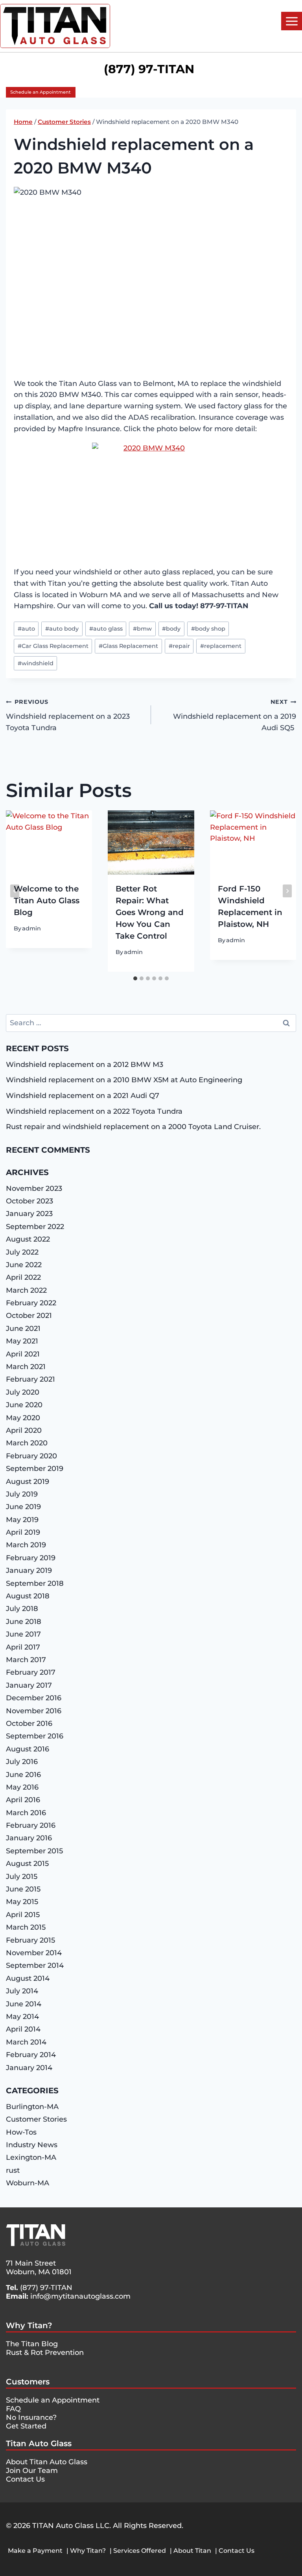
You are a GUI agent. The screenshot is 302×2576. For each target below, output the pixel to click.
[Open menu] (292, 21)
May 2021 (22, 1341)
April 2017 (23, 1647)
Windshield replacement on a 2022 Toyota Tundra (94, 1111)
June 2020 (24, 1405)
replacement (221, 646)
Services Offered (140, 2551)
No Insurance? (31, 2417)
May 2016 (22, 1787)
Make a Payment (35, 2551)
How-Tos (21, 2132)
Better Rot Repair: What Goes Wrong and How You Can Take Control (150, 912)
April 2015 (23, 1915)
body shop (208, 629)
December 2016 (34, 1698)
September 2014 (35, 1965)
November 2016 (34, 1711)
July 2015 (22, 1877)
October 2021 (29, 1316)
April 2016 (23, 1800)
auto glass (106, 629)
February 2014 (31, 2055)
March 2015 (26, 1927)
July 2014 (22, 1991)
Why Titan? (29, 2325)
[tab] (135, 978)
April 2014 (23, 2029)
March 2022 (26, 1290)
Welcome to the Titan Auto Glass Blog (47, 900)
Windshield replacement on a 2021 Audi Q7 (83, 1096)
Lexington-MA (31, 2157)
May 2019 (22, 1520)
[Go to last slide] (15, 891)
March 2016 (26, 1813)
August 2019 (28, 1482)
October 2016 (29, 1723)
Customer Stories (36, 2119)
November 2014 (34, 1953)
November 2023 (34, 1188)
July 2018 (22, 1609)
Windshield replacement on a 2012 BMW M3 (85, 1065)
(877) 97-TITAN (46, 2288)
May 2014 (22, 2017)
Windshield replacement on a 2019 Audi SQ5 (235, 715)
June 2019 (23, 1507)
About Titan (192, 2551)
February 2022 (31, 1303)
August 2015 (27, 1864)
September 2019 (35, 1469)
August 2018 (28, 1596)
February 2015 (30, 1940)
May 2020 (23, 1418)
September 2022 (35, 1227)
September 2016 (35, 1736)
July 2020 (23, 1392)
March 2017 (26, 1660)
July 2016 (22, 1762)
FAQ (13, 2409)
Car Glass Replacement (53, 646)
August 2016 (28, 1749)
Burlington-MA (32, 2107)
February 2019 (31, 1558)
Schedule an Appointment (41, 92)
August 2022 (28, 1239)
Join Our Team (32, 2471)
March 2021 (26, 1367)
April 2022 (23, 1277)
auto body (62, 629)
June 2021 (23, 1329)
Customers (28, 2382)
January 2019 (29, 1570)
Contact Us (25, 2479)
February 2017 (31, 1672)
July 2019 (22, 1494)
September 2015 (34, 1851)
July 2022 (22, 1252)
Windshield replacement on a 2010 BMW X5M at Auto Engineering (124, 1080)
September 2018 (35, 1583)
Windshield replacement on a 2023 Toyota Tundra (68, 715)
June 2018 (24, 1622)
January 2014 (29, 2068)
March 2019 (26, 1545)
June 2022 (24, 1265)
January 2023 (29, 1214)
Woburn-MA (28, 2183)
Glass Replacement (128, 646)
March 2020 (27, 1443)
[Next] (287, 891)
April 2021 (23, 1354)
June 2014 (24, 2004)
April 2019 (23, 1532)
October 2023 (29, 1201)
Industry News (32, 2145)
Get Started (26, 2426)
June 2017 (23, 1634)
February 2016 (31, 1825)
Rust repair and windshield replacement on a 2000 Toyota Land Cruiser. (133, 1127)
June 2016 (23, 1775)
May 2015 (22, 1902)
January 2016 (29, 1838)
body (171, 629)
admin (31, 928)
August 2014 (28, 1978)
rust (13, 2170)
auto (26, 629)
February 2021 (30, 1379)
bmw (142, 629)
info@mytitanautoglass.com (80, 2296)
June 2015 (23, 1889)
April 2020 (24, 1430)
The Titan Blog (32, 2344)
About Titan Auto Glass (47, 2462)
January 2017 (29, 1685)
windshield (36, 663)
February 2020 (31, 1456)
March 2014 (26, 2042)
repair (179, 646)
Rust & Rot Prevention (45, 2353)
